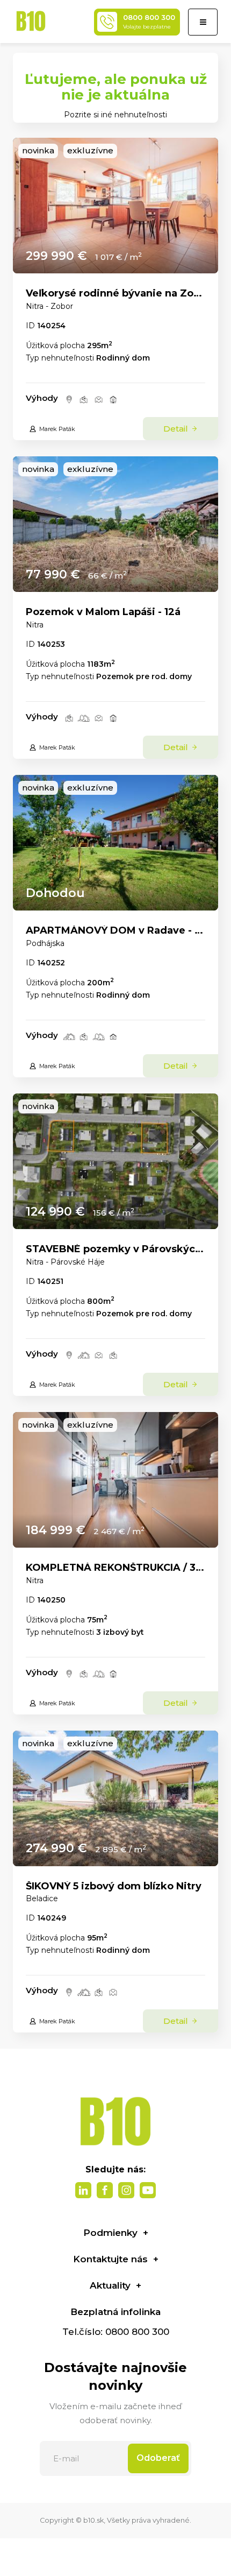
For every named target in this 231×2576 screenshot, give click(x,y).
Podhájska (45, 943)
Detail (177, 429)
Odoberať (158, 2458)
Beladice (42, 1899)
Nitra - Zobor (49, 306)
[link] (115, 206)
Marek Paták (57, 429)
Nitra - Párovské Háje (65, 1262)
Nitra (35, 625)
